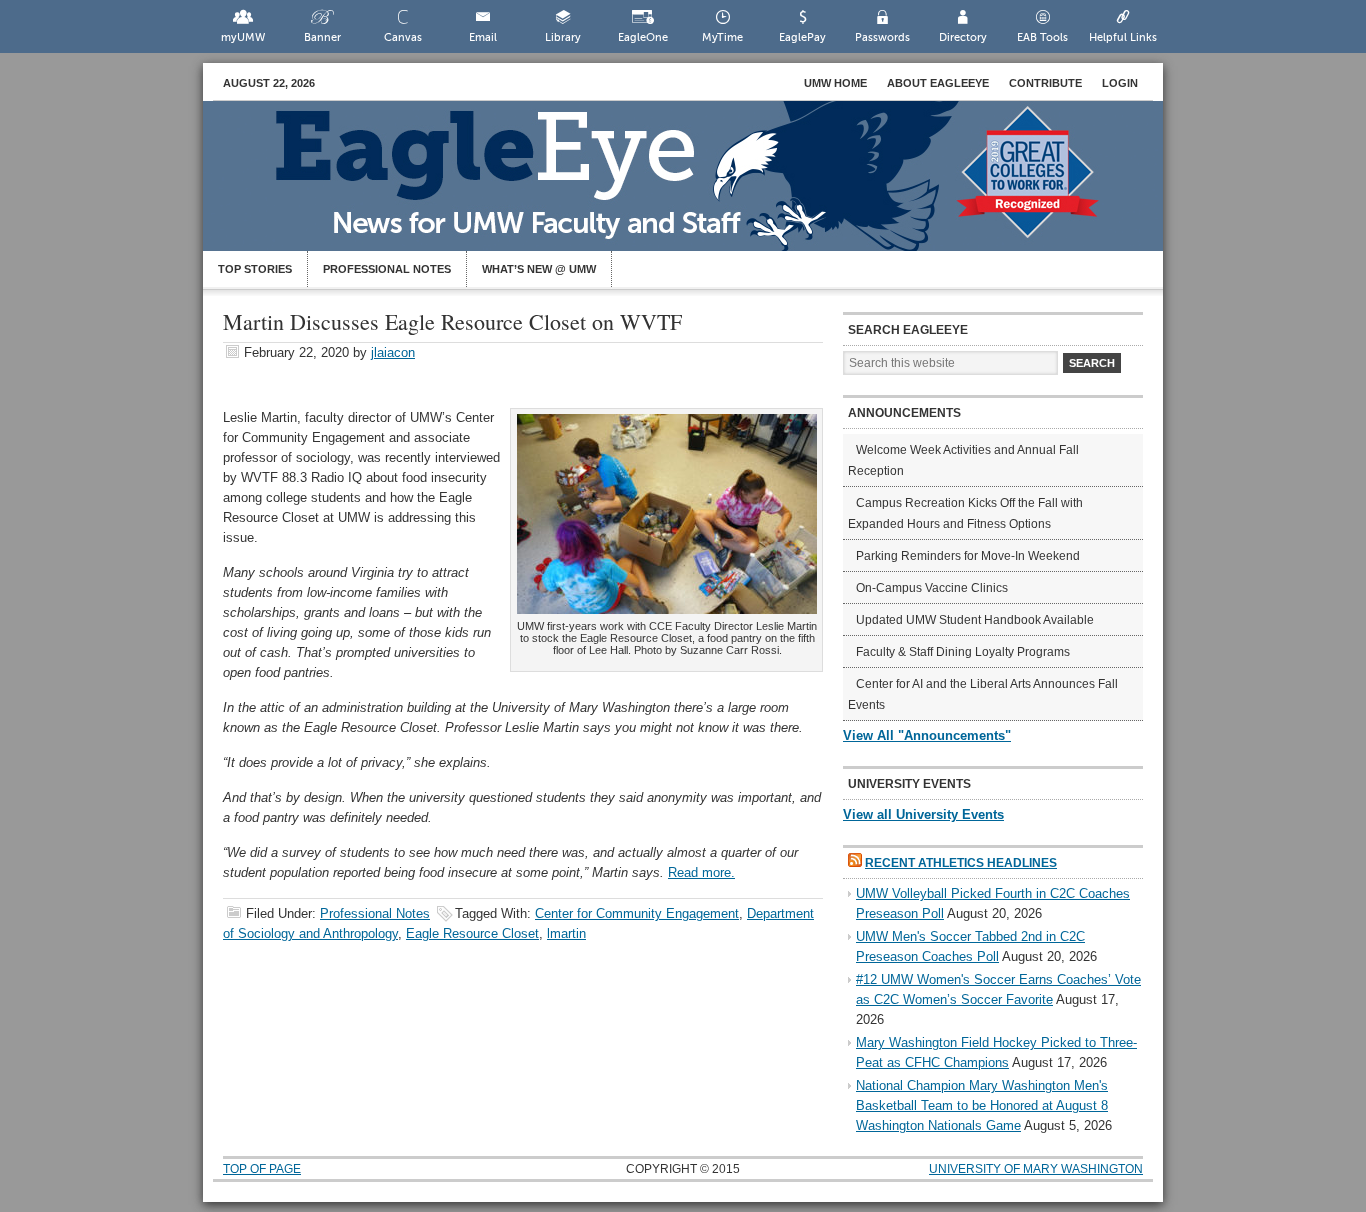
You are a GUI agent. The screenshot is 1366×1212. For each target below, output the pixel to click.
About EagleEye (938, 83)
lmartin (566, 933)
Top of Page (262, 1169)
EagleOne (643, 37)
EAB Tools (1042, 37)
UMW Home (835, 83)
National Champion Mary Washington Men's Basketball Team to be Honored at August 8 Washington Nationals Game (982, 1105)
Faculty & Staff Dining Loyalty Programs (963, 652)
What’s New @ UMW (539, 269)
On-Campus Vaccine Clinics (932, 588)
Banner (322, 37)
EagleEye (703, 186)
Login (1120, 83)
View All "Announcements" (927, 735)
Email (483, 37)
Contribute (1045, 83)
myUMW (243, 37)
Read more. (701, 872)
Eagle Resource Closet (472, 933)
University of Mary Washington (1036, 1169)
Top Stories (255, 269)
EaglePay (802, 37)
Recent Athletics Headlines (961, 863)
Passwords (882, 37)
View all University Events (923, 814)
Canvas (403, 37)
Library (563, 37)
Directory (963, 37)
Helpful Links (1123, 37)
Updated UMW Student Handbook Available (975, 620)
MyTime (722, 37)
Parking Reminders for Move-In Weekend (968, 556)
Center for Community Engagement (637, 913)
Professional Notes (387, 269)
